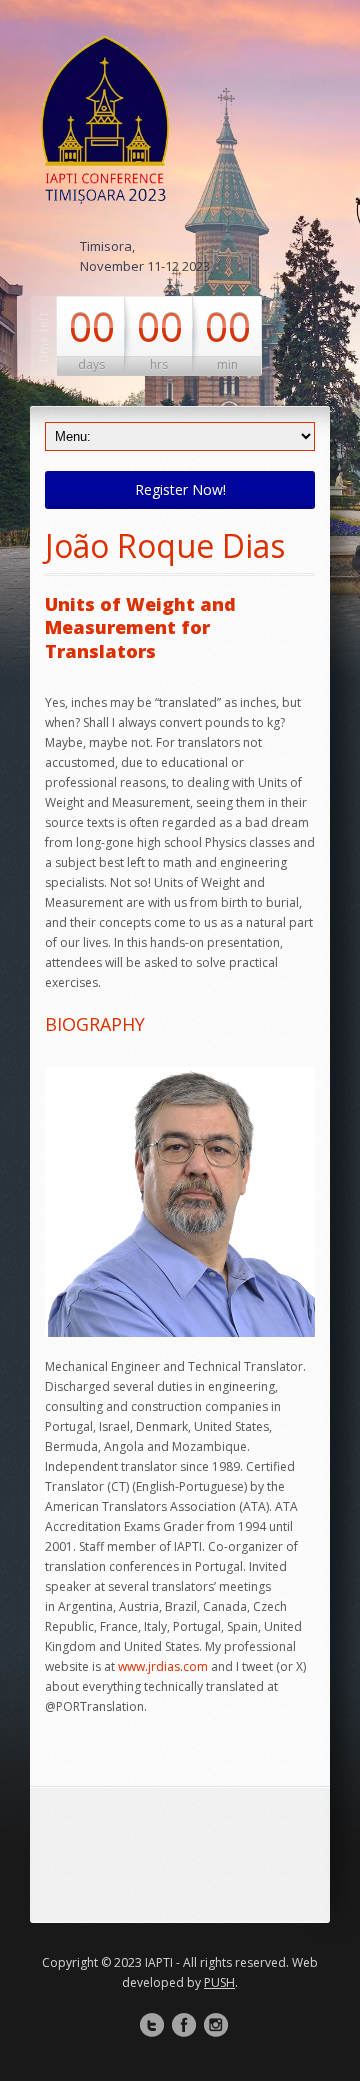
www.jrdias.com (163, 1666)
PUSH (219, 1982)
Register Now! (180, 489)
